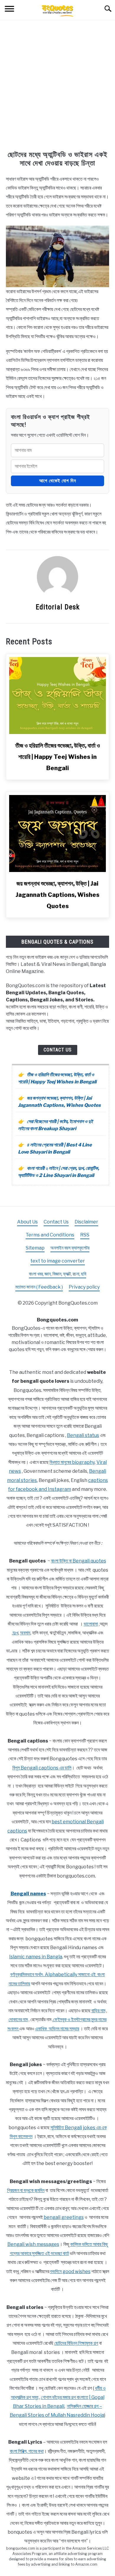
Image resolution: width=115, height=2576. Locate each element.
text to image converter (58, 1261)
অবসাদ (25, 1633)
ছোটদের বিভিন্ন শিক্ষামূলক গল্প (76, 2343)
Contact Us (58, 1050)
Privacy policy (84, 1287)
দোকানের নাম (18, 2019)
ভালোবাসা (91, 1624)
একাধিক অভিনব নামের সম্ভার (57, 2029)
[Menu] (9, 10)
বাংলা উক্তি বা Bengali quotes (79, 1561)
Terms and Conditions (50, 1235)
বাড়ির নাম (98, 2011)
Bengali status (83, 1435)
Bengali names (28, 1894)
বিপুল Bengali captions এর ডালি (42, 1768)
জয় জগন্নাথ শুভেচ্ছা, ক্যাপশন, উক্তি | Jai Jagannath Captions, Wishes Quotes (57, 895)
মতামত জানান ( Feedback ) (39, 1287)
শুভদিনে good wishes (70, 2271)
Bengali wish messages (33, 2244)
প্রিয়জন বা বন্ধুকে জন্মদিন (26, 2190)
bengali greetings (64, 2217)
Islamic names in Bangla (36, 1957)
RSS (85, 1235)
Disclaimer (86, 1222)
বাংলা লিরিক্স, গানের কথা (27, 2451)
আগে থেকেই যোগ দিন (58, 481)
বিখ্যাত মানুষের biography (72, 1462)
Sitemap (35, 1248)
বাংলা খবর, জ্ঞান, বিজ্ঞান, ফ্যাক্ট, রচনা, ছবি (57, 1274)
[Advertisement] (57, 90)
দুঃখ (15, 1633)
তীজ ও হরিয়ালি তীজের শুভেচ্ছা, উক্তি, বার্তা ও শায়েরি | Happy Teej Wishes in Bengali (58, 757)
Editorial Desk (58, 607)
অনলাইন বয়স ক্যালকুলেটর (70, 1248)
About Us (27, 1222)
